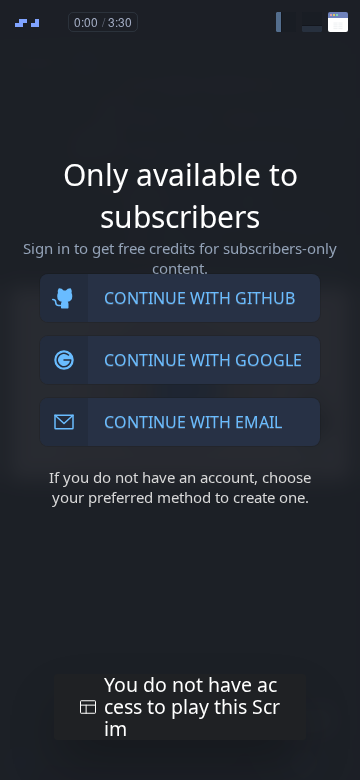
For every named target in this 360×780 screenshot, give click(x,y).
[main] (180, 390)
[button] (286, 22)
